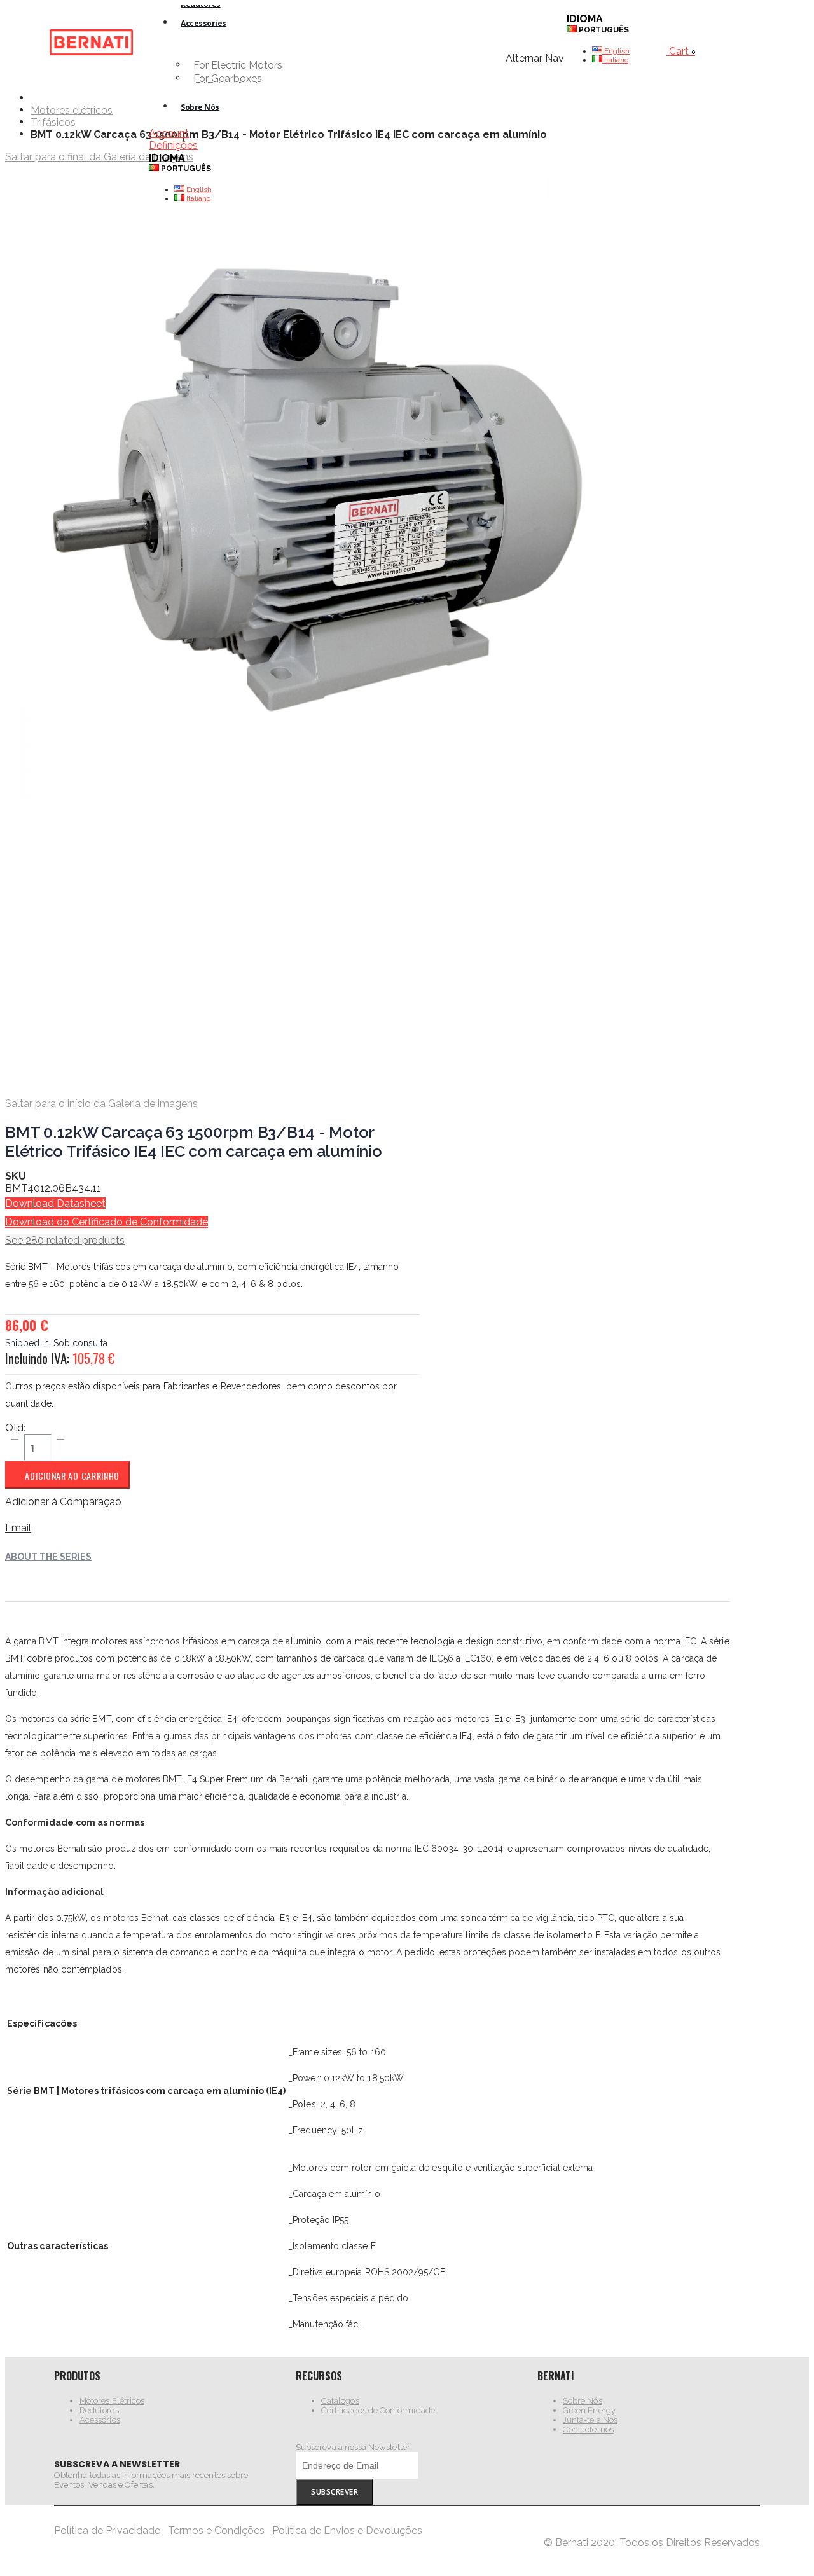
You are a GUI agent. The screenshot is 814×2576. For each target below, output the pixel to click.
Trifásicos (53, 123)
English (198, 189)
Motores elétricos (72, 111)
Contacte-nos (588, 2429)
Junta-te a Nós (590, 2420)
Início (35, 98)
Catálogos (340, 2401)
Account (169, 133)
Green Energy (589, 2410)
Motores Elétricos (112, 2401)
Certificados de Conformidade (378, 2410)
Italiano (197, 198)
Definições (173, 145)
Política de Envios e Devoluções (347, 2531)
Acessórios (100, 2420)
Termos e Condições (216, 2531)
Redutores (99, 2410)
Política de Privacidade (107, 2531)
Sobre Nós (583, 2401)
